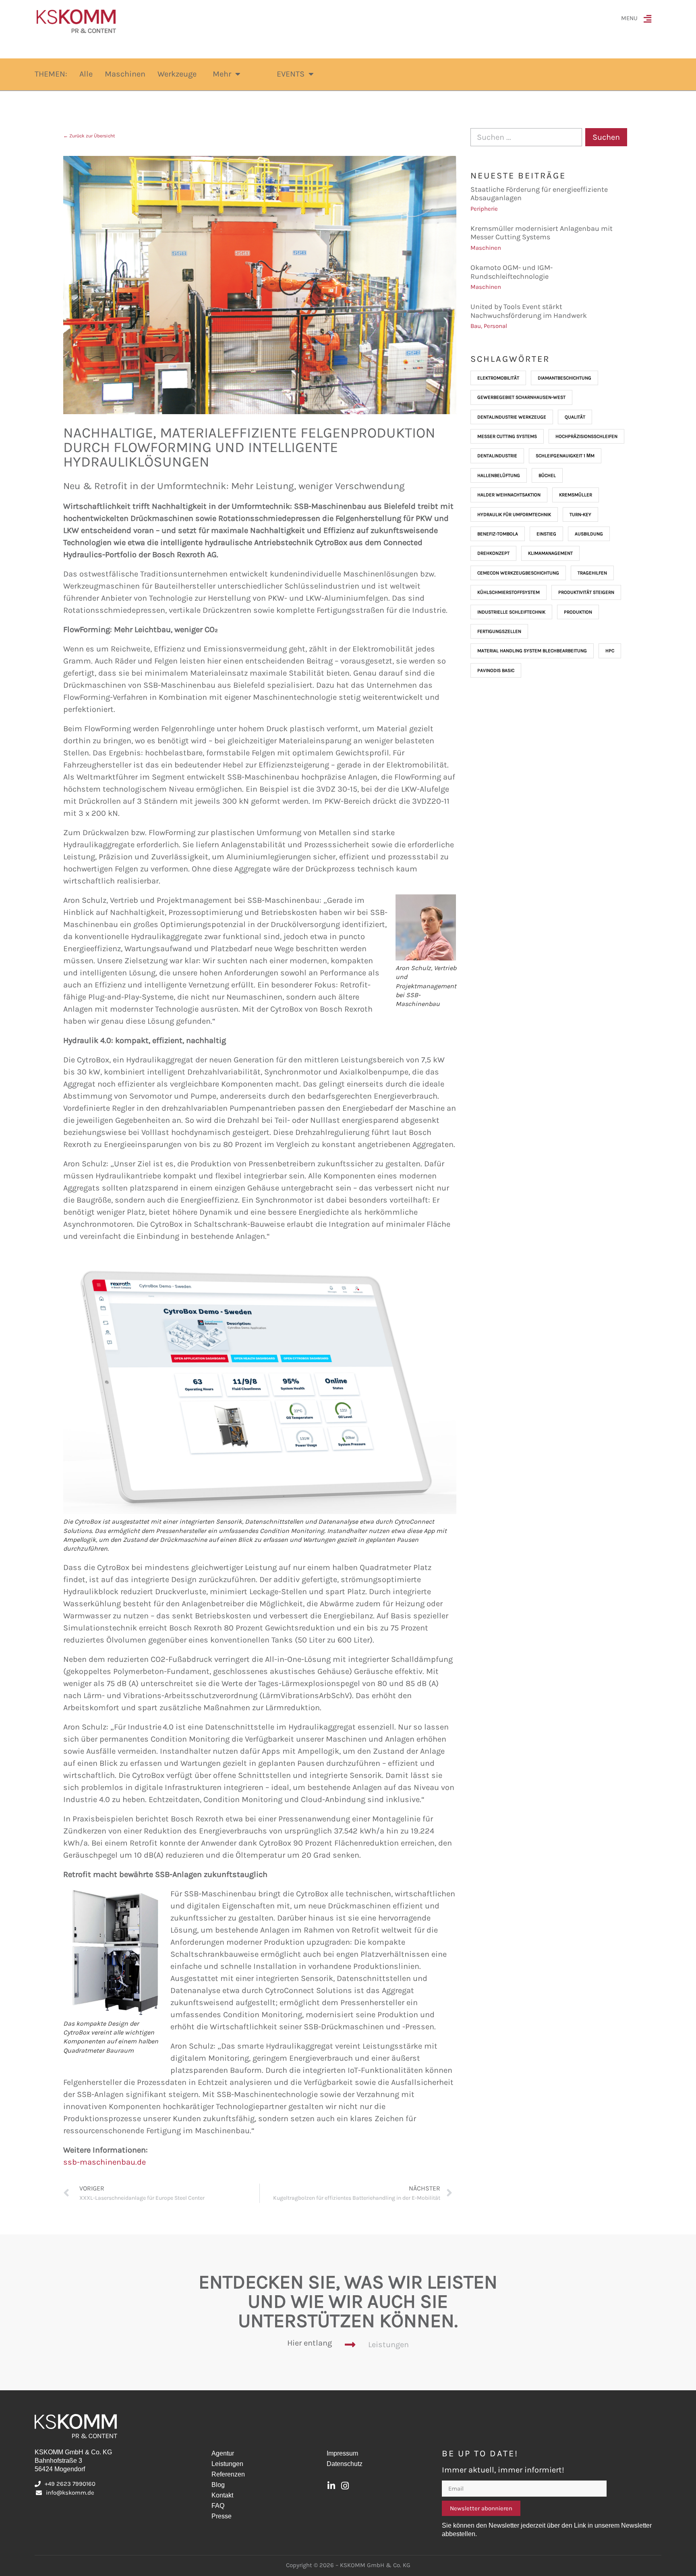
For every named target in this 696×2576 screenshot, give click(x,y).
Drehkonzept (493, 553)
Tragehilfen (592, 573)
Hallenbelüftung (499, 475)
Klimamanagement (550, 553)
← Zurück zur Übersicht (89, 136)
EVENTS (291, 74)
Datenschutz (345, 2464)
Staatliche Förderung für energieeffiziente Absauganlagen (539, 194)
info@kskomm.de (70, 2493)
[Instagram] (345, 2486)
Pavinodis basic (496, 670)
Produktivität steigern (586, 592)
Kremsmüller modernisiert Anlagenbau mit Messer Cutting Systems (542, 233)
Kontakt (222, 2495)
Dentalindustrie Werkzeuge (512, 417)
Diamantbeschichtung (564, 378)
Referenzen (228, 2474)
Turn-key (580, 514)
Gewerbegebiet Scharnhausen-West (521, 397)
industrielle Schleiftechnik (511, 612)
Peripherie (484, 209)
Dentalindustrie (497, 456)
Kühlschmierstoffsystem (509, 592)
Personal (495, 326)
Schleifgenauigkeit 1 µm (565, 456)
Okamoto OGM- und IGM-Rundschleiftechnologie (512, 272)
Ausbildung (589, 534)
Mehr (222, 74)
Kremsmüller (576, 495)
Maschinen (486, 248)
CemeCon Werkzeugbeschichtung (518, 573)
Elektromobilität (498, 378)
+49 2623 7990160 (70, 2484)
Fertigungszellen (499, 631)
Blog (218, 2485)
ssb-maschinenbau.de (105, 2162)
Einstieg (546, 534)
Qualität (575, 417)
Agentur (223, 2453)
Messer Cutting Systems (507, 436)
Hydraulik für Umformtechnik (514, 514)
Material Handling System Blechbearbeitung (532, 651)
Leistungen (388, 2345)
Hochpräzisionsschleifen (586, 436)
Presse (222, 2516)
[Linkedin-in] (331, 2486)
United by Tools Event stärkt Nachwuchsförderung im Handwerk (529, 311)
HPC (610, 651)
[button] (649, 21)
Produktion (578, 612)
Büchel (547, 475)
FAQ (218, 2506)
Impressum (342, 2453)
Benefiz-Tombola (498, 534)
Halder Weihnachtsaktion (509, 495)
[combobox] (526, 137)
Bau (476, 326)
